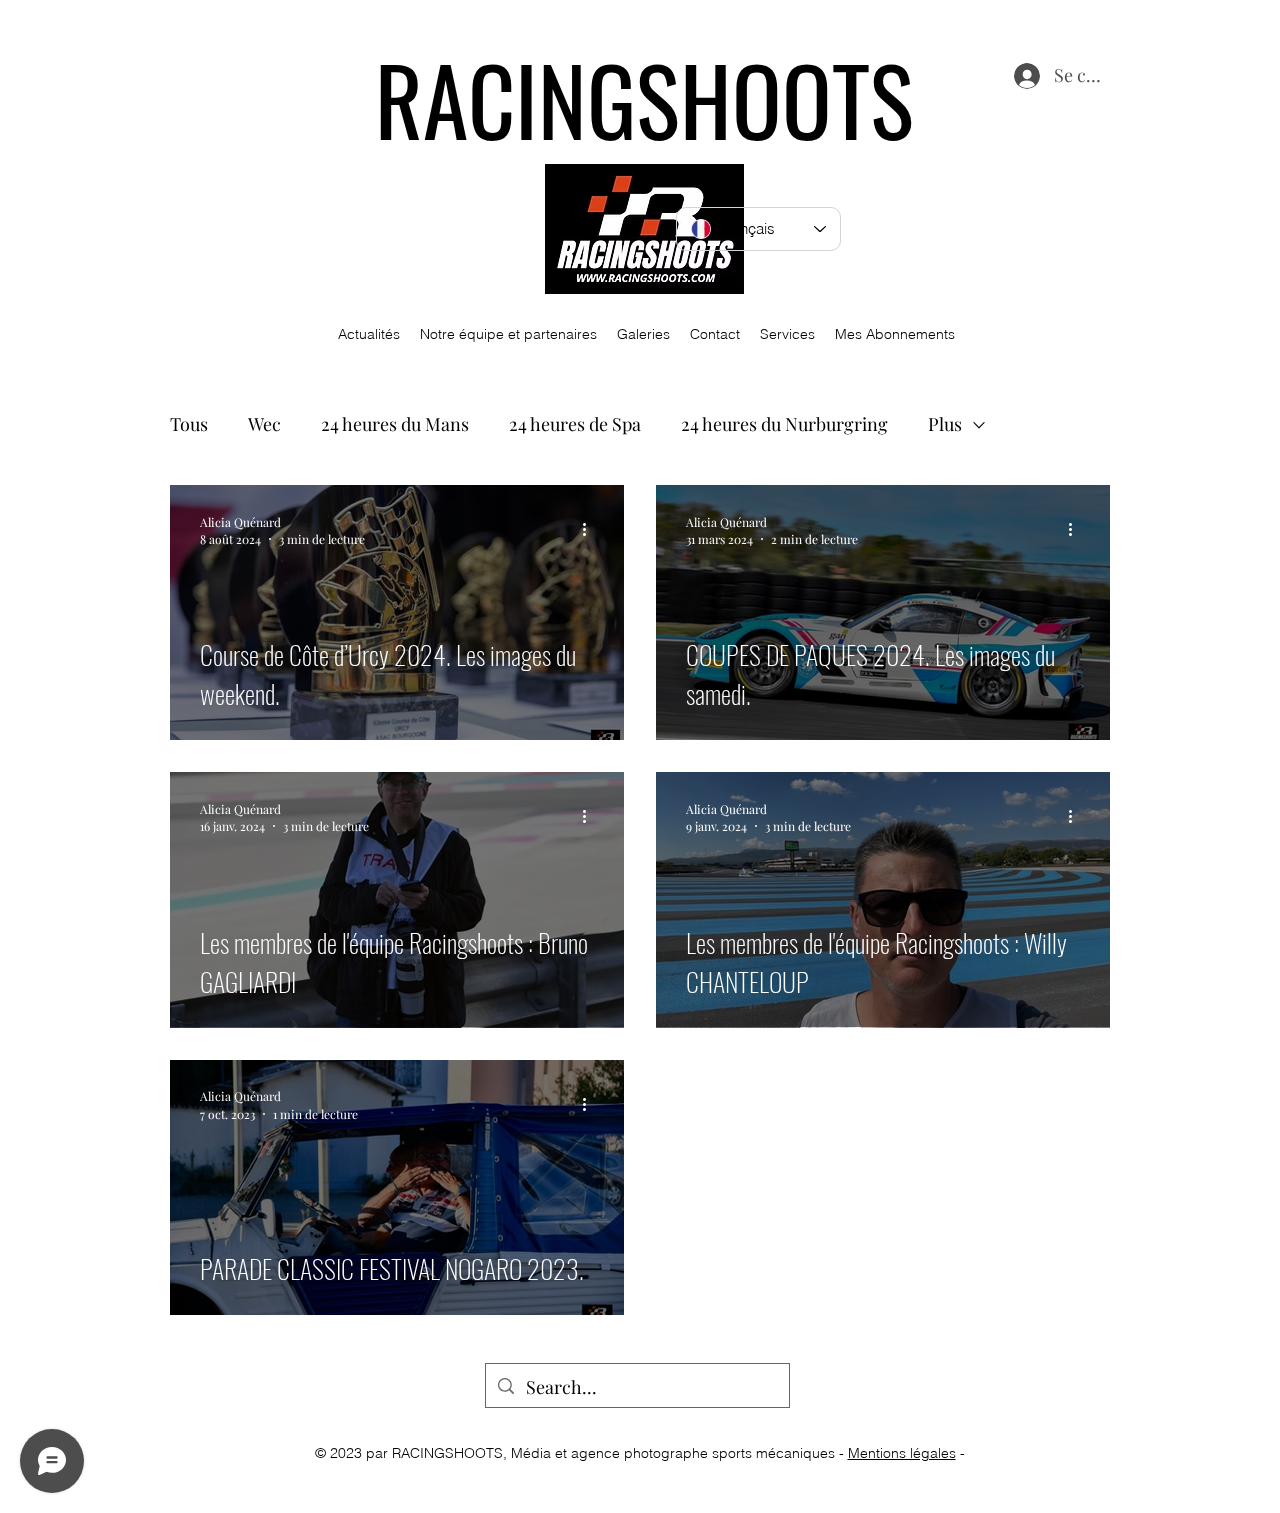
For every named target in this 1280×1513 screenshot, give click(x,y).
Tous (189, 424)
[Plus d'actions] (591, 530)
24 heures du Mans (395, 424)
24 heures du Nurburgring (784, 424)
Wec (264, 424)
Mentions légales (902, 1453)
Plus (945, 424)
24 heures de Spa (575, 424)
